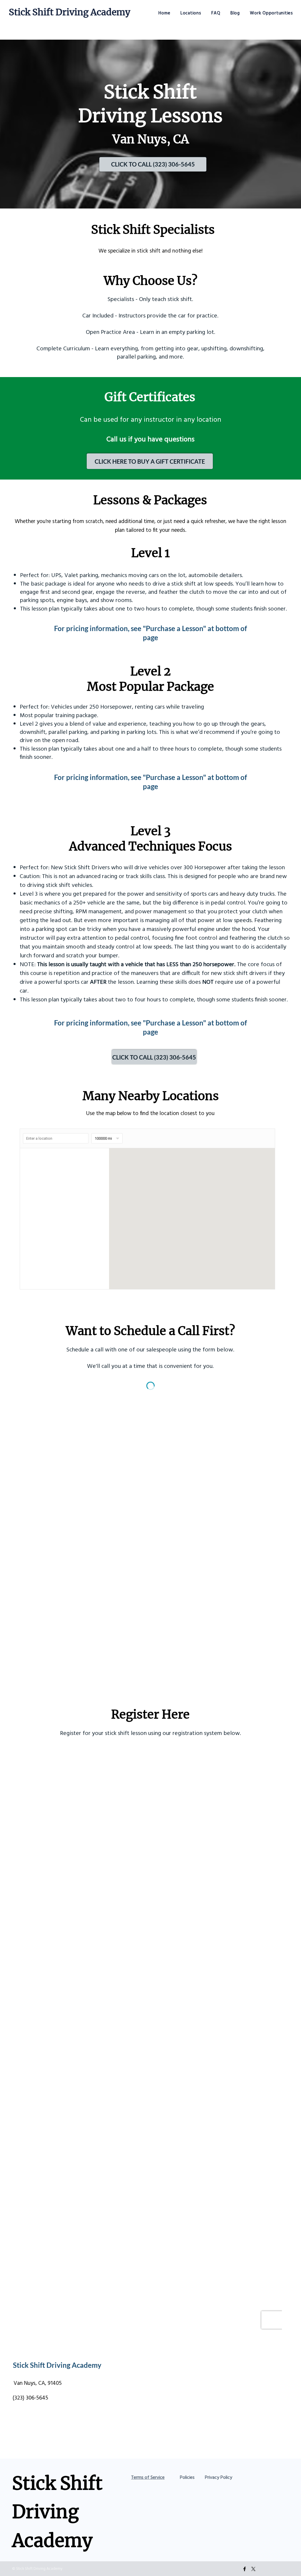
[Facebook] (245, 2569)
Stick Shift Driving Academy (70, 12)
